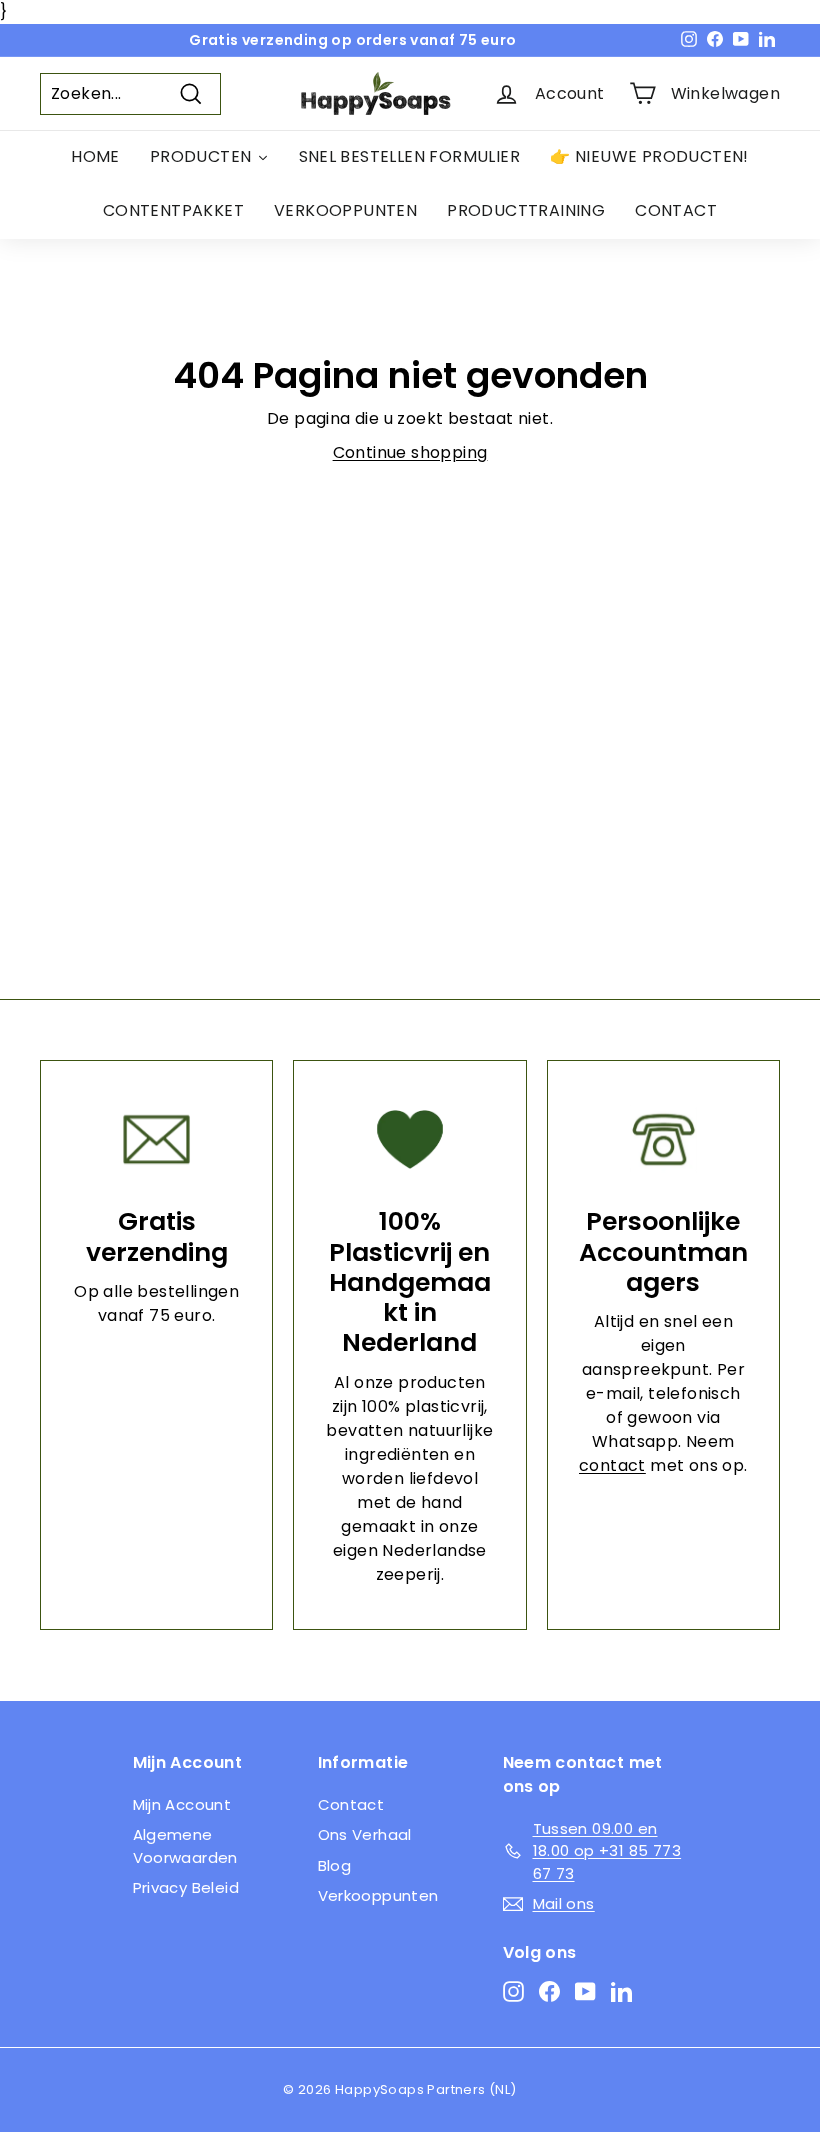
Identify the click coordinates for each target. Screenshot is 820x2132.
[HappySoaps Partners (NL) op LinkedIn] (621, 1991)
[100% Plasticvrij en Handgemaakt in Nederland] (409, 1139)
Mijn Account (182, 1804)
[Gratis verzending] (156, 1139)
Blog (335, 1865)
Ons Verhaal (365, 1834)
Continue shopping (410, 452)
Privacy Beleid (186, 1887)
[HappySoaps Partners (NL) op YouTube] (585, 1991)
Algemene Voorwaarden (185, 1846)
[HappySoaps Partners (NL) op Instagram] (513, 1991)
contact (612, 1465)
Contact (351, 1804)
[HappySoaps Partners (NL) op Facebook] (549, 1991)
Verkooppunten (378, 1895)
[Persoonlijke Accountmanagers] (663, 1139)
